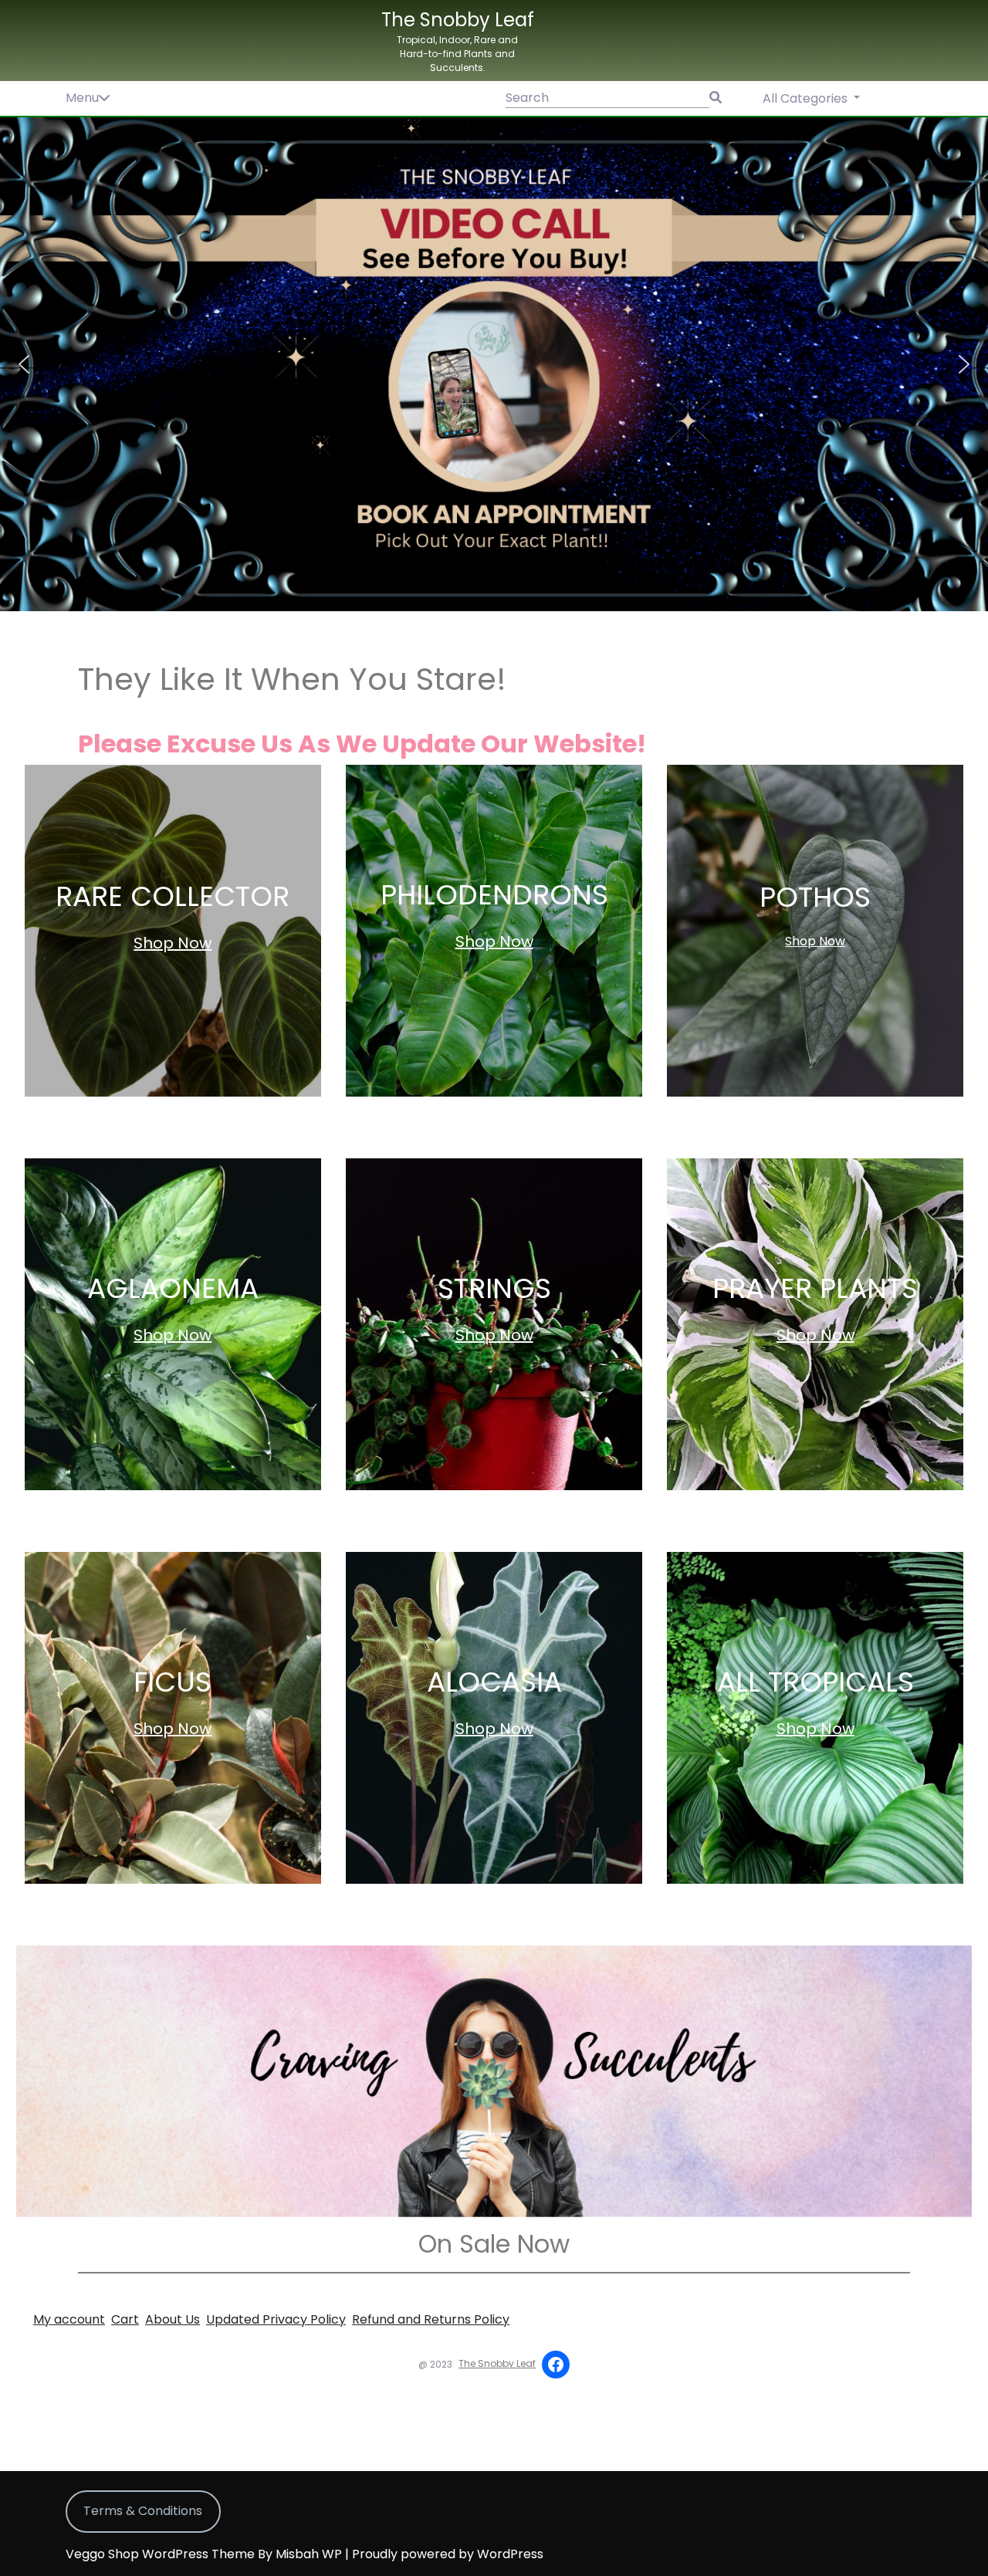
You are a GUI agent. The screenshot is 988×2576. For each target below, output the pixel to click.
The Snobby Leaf (458, 20)
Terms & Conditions (143, 2511)
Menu (82, 98)
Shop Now (173, 943)
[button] (494, 364)
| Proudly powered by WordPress (444, 2554)
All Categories (807, 98)
